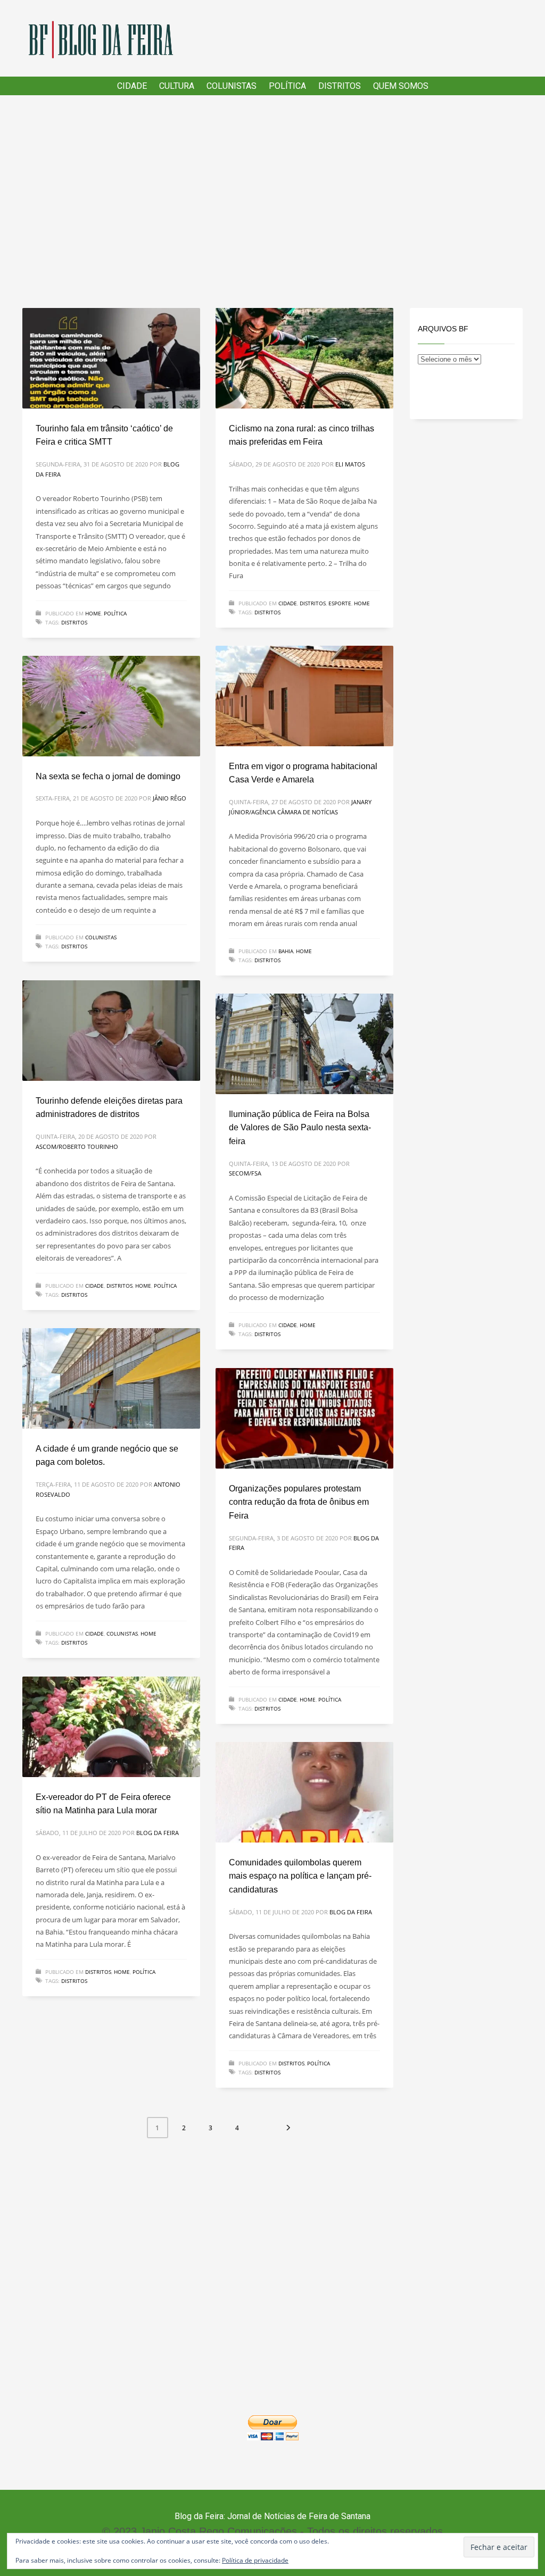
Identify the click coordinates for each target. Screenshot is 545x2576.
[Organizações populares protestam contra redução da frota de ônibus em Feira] (304, 1419)
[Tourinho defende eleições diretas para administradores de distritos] (111, 1031)
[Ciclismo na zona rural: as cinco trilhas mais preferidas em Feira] (304, 359)
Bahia (286, 951)
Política (115, 613)
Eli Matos (350, 464)
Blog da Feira (158, 1833)
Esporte (340, 603)
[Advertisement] (272, 202)
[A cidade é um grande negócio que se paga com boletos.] (111, 1379)
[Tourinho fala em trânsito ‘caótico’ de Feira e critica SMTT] (111, 359)
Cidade (288, 603)
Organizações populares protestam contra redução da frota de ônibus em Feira (299, 1502)
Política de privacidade (255, 2560)
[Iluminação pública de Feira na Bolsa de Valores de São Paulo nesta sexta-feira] (304, 1044)
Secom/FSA (245, 1173)
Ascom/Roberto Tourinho (77, 1147)
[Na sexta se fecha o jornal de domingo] (111, 706)
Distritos (74, 622)
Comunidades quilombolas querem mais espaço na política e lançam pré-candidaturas (300, 1876)
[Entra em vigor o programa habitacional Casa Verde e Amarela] (304, 696)
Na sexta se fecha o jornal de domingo (108, 776)
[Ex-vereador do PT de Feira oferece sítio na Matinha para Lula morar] (111, 1727)
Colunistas (101, 937)
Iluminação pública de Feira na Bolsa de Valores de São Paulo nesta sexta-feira (300, 1128)
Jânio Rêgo (170, 798)
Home (93, 613)
